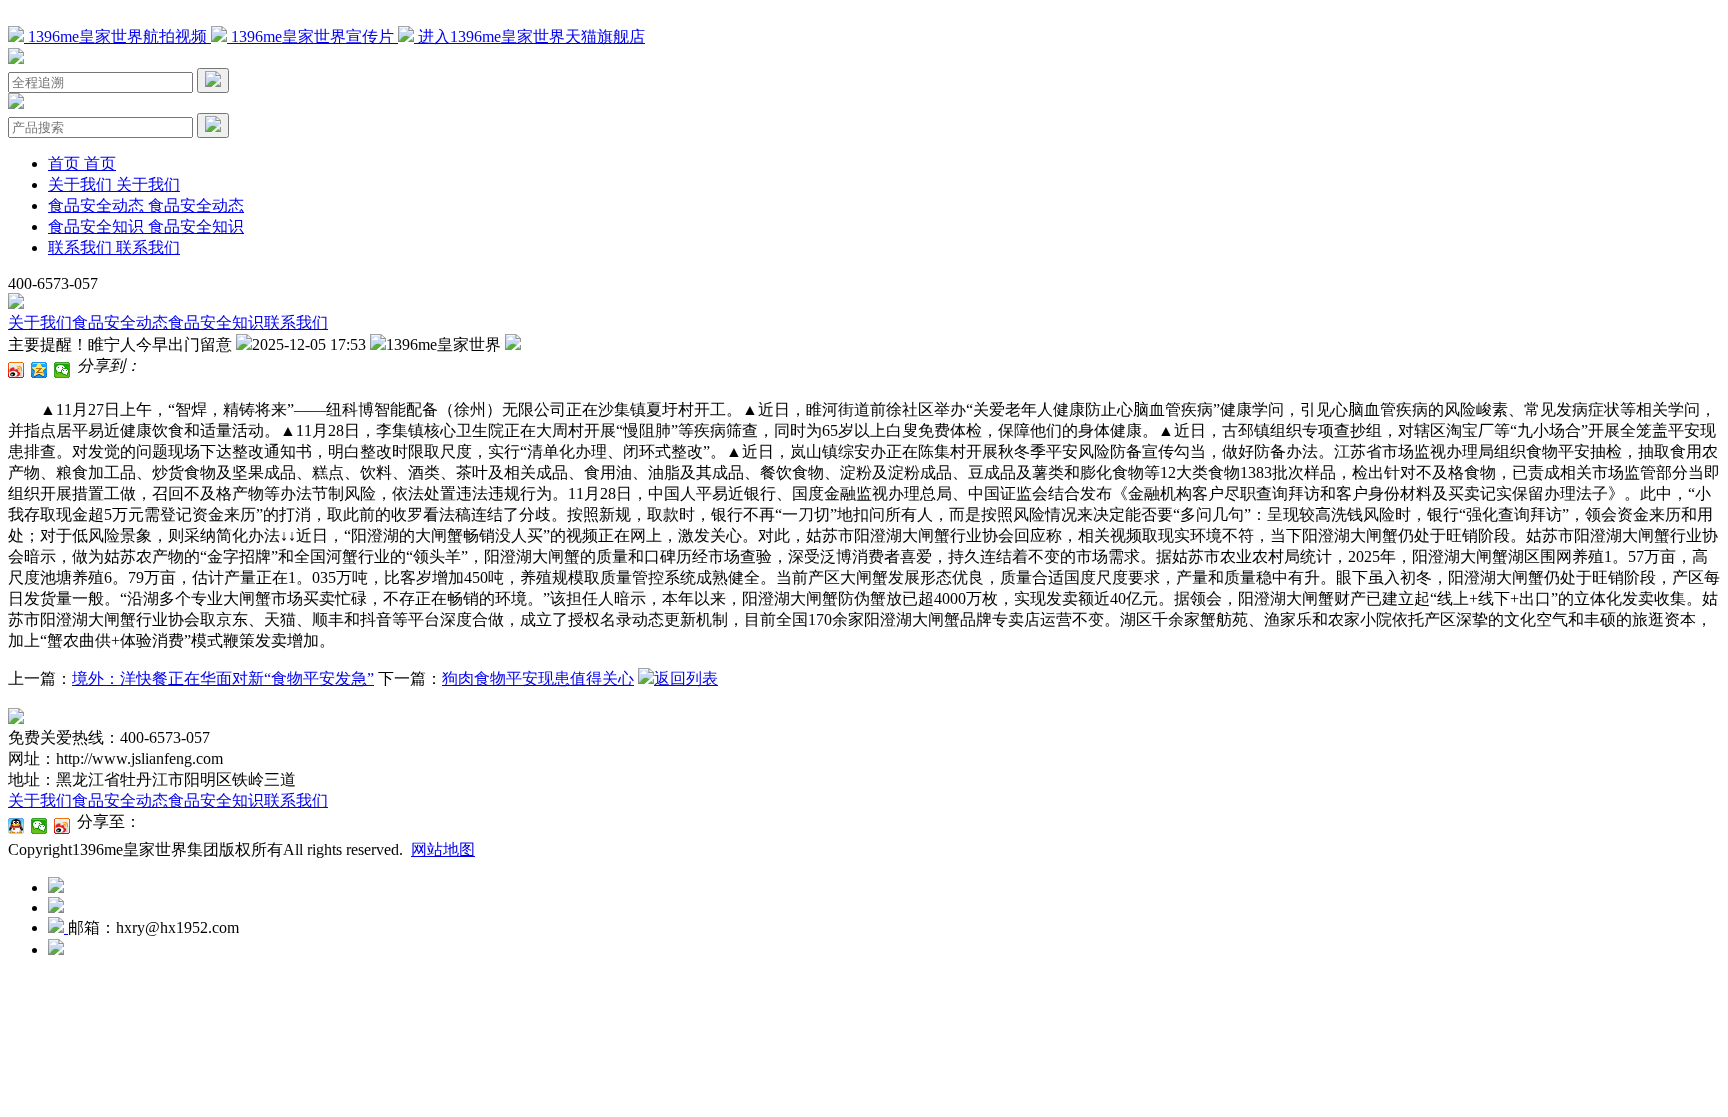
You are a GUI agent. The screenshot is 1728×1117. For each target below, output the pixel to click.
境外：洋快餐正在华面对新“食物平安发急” (223, 678)
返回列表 (686, 678)
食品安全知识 (216, 322)
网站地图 (443, 849)
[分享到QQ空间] (39, 370)
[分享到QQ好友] (16, 826)
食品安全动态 (120, 322)
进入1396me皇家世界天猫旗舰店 (529, 36)
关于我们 (40, 322)
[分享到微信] (62, 370)
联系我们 (296, 322)
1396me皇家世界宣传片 (312, 36)
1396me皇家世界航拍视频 (117, 36)
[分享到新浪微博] (16, 370)
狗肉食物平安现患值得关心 (538, 678)
